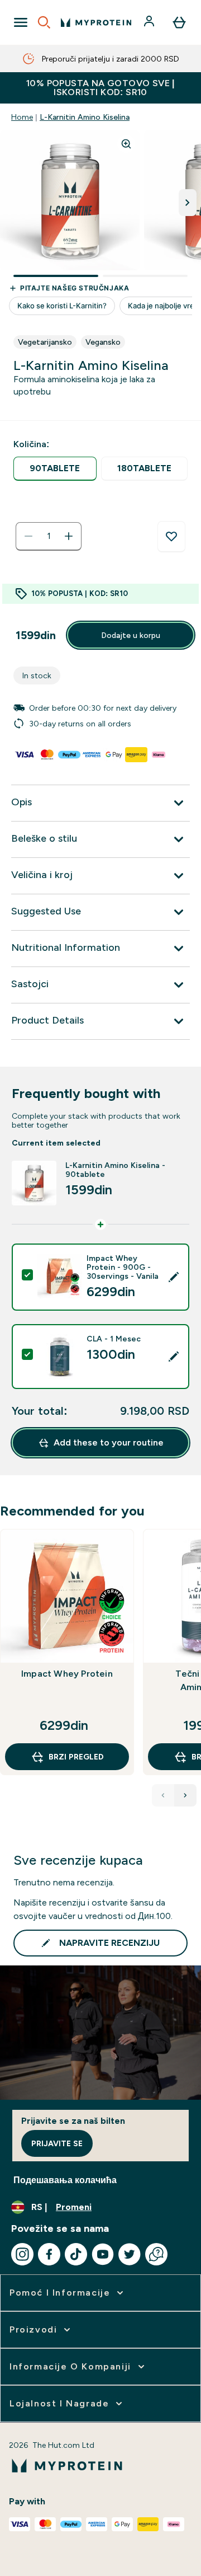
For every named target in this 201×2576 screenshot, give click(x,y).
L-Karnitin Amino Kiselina (85, 117)
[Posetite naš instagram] (22, 2254)
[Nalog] (150, 22)
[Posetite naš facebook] (49, 2254)
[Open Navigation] (21, 22)
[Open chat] (156, 2254)
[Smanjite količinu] (28, 536)
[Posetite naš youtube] (103, 2254)
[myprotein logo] (96, 22)
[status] (49, 536)
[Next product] (185, 1795)
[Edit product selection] (174, 1277)
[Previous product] (163, 1795)
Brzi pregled (76, 1757)
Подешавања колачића (65, 2180)
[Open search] (44, 22)
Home (22, 117)
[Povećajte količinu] (69, 536)
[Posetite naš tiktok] (76, 2254)
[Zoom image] (126, 144)
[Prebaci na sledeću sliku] (188, 203)
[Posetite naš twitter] (130, 2254)
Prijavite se (57, 2143)
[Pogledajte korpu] (179, 22)
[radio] (55, 469)
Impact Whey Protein (67, 1674)
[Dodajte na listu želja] (171, 537)
